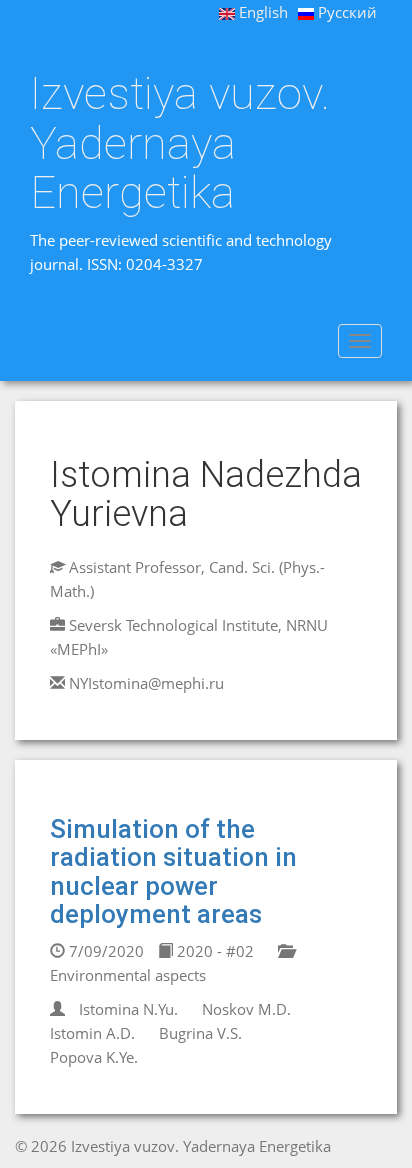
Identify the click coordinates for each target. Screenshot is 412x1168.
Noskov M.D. (246, 1009)
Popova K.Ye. (94, 1057)
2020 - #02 (213, 951)
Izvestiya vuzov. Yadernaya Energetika (180, 143)
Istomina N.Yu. (128, 1009)
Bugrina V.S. (200, 1033)
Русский (345, 12)
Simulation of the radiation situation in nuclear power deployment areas (173, 872)
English (261, 12)
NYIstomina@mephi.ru (146, 683)
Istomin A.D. (92, 1033)
